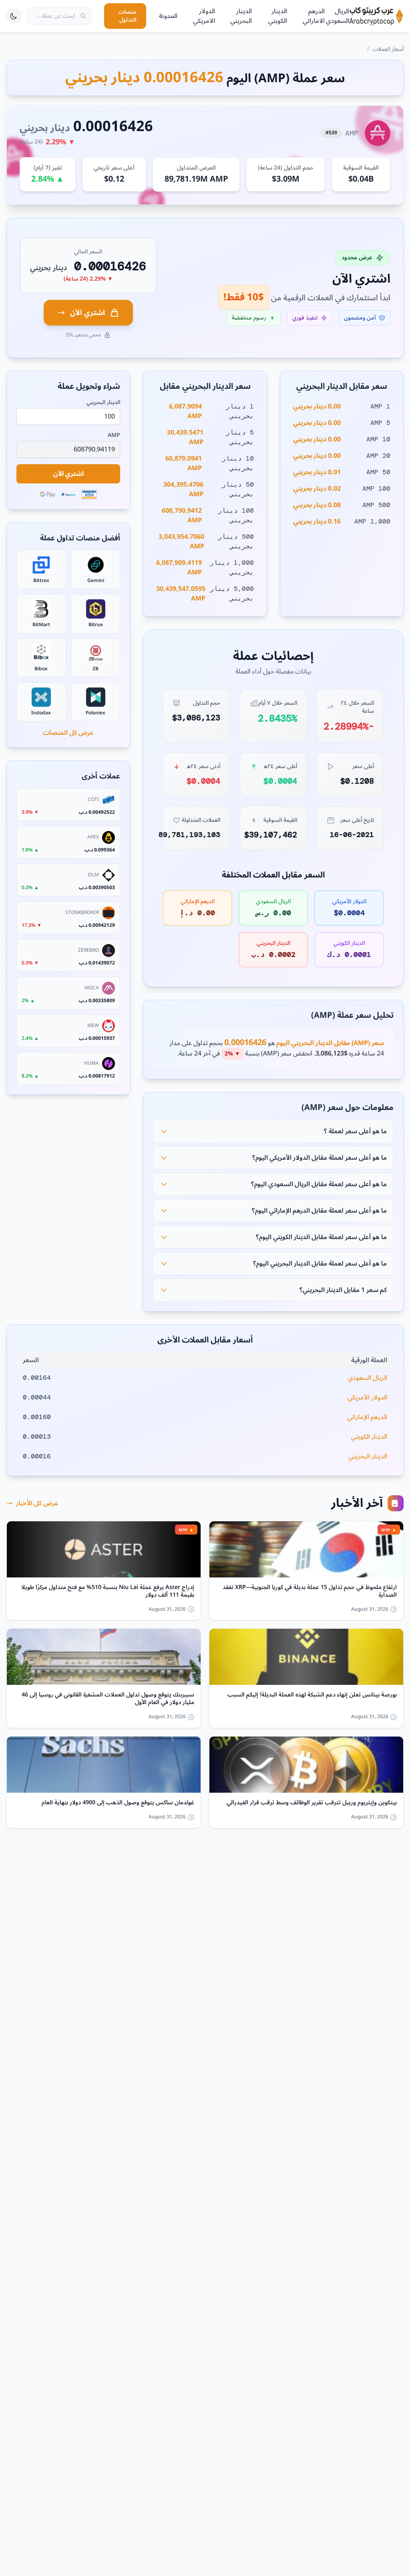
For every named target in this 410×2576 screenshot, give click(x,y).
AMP (114, 435)
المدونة (168, 16)
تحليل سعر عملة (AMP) (352, 1015)
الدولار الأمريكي (367, 1397)
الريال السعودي (338, 16)
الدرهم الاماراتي (314, 16)
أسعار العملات (388, 49)
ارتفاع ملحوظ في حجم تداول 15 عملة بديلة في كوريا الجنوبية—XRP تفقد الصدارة (310, 1591)
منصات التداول (128, 16)
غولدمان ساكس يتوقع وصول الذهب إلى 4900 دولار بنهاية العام (118, 1803)
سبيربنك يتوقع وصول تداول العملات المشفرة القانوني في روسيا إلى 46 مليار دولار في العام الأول (108, 1699)
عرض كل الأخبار (37, 1503)
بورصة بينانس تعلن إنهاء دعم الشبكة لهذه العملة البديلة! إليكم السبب (312, 1696)
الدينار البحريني (241, 16)
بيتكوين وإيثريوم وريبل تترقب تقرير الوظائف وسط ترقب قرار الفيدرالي (312, 1803)
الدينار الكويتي (278, 16)
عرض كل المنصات (68, 733)
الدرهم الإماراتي (367, 1417)
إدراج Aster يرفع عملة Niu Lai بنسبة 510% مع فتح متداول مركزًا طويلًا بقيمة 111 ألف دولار (108, 1591)
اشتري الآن (87, 313)
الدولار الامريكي (204, 16)
